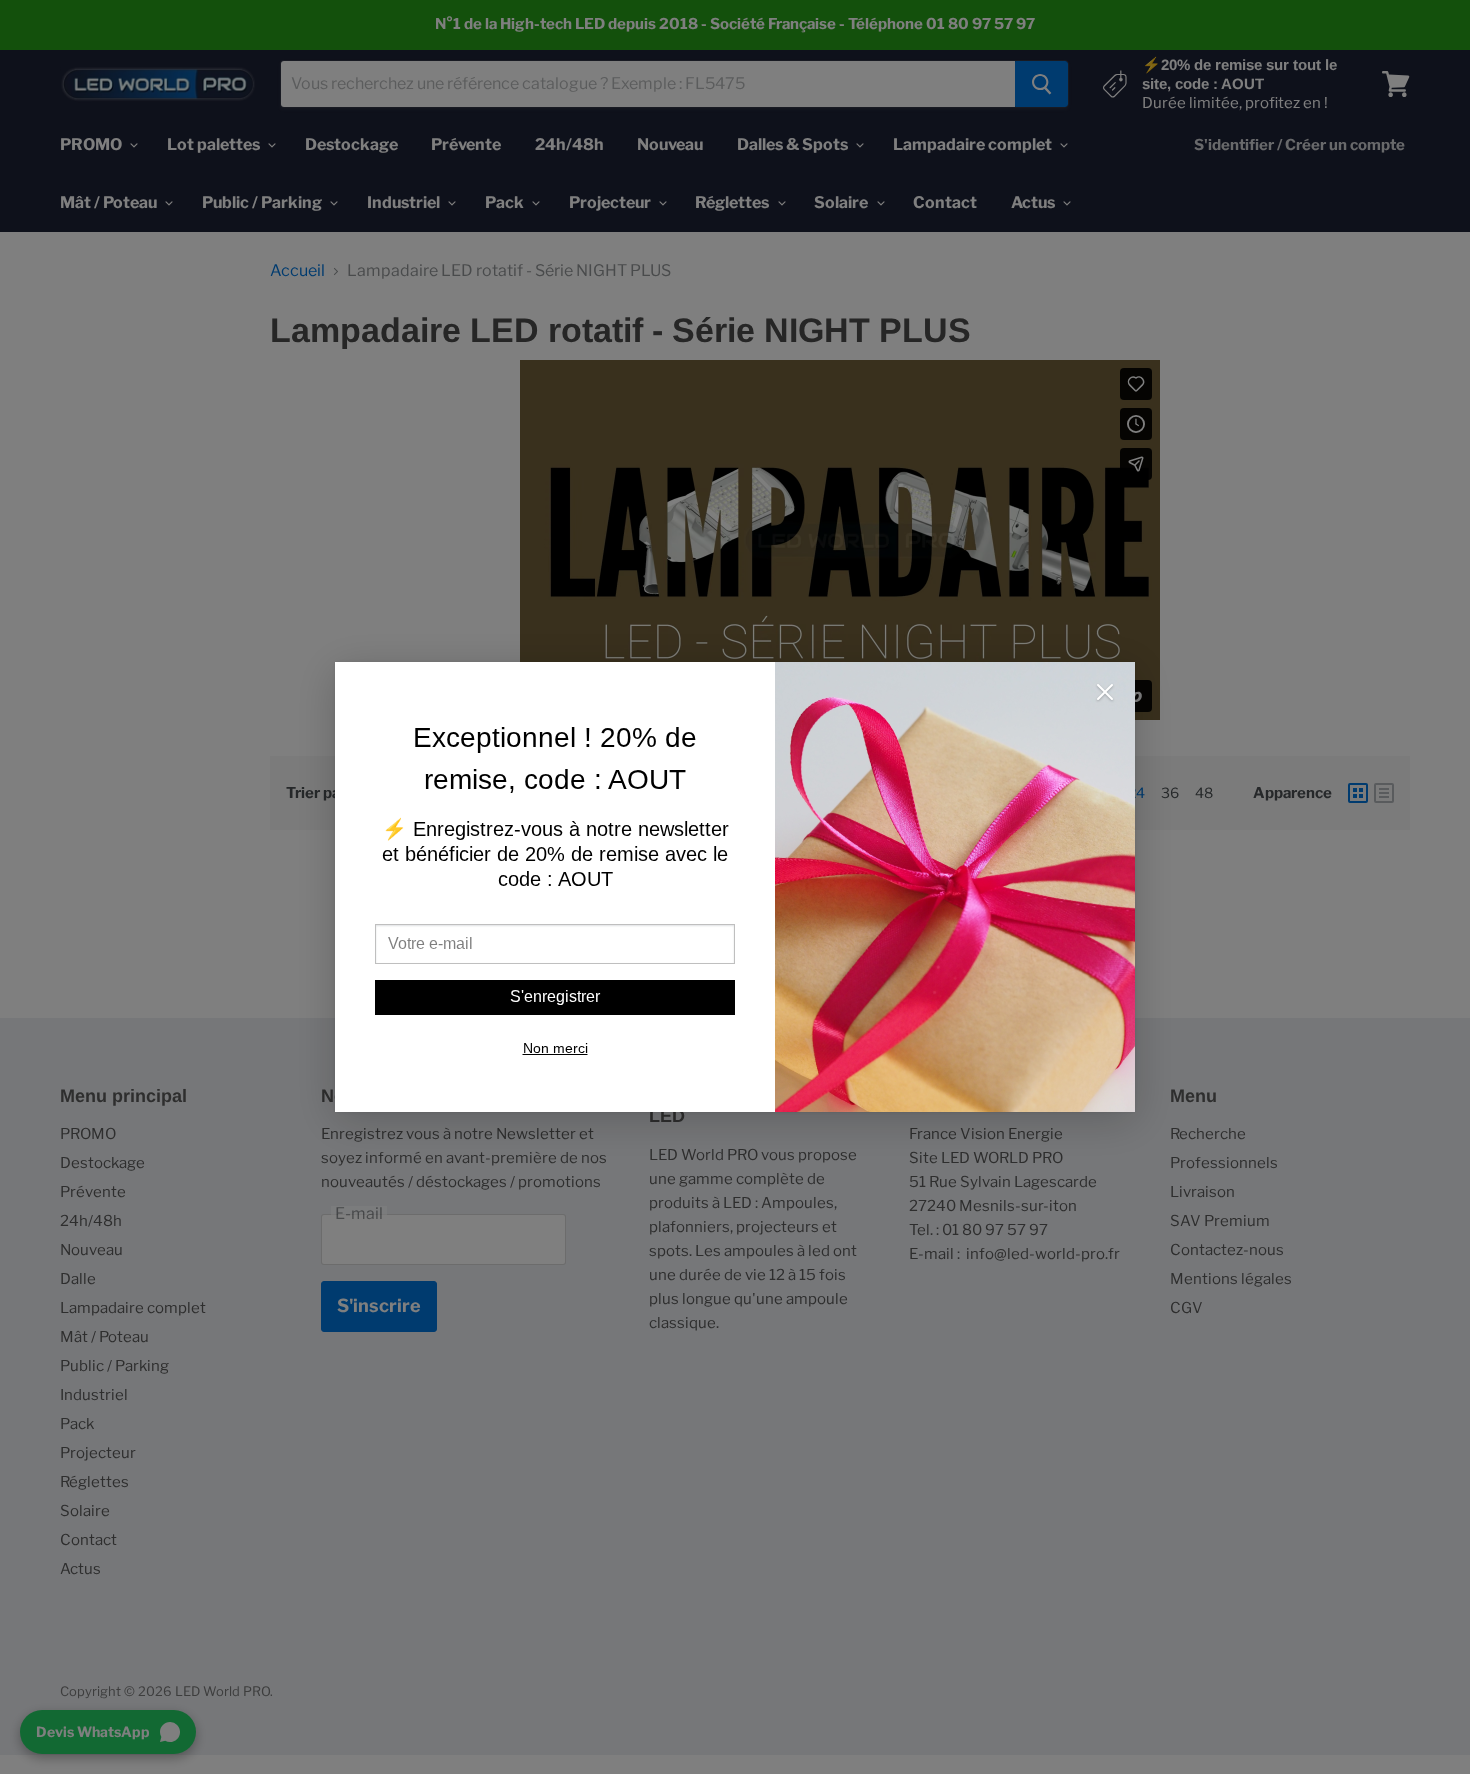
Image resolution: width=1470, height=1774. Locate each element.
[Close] (1105, 694)
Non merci (555, 1048)
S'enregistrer (555, 996)
